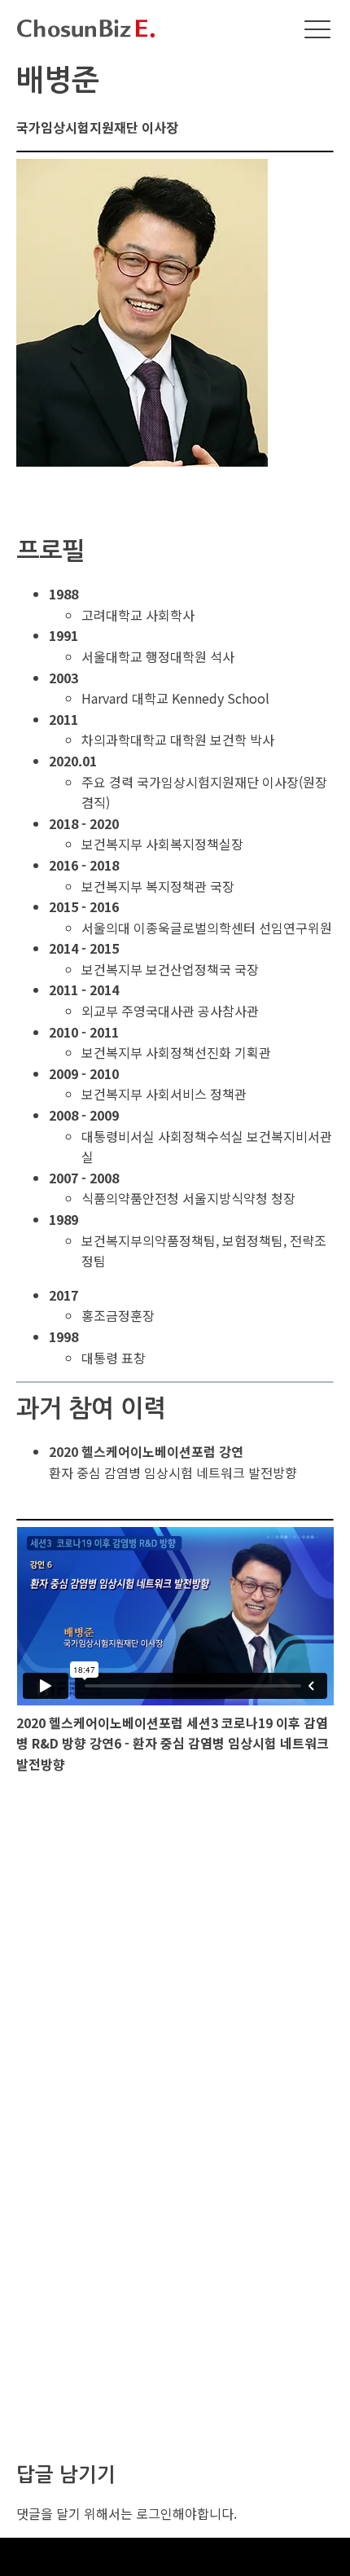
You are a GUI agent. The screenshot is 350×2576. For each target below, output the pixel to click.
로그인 (154, 2513)
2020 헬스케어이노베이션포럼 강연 (146, 1451)
